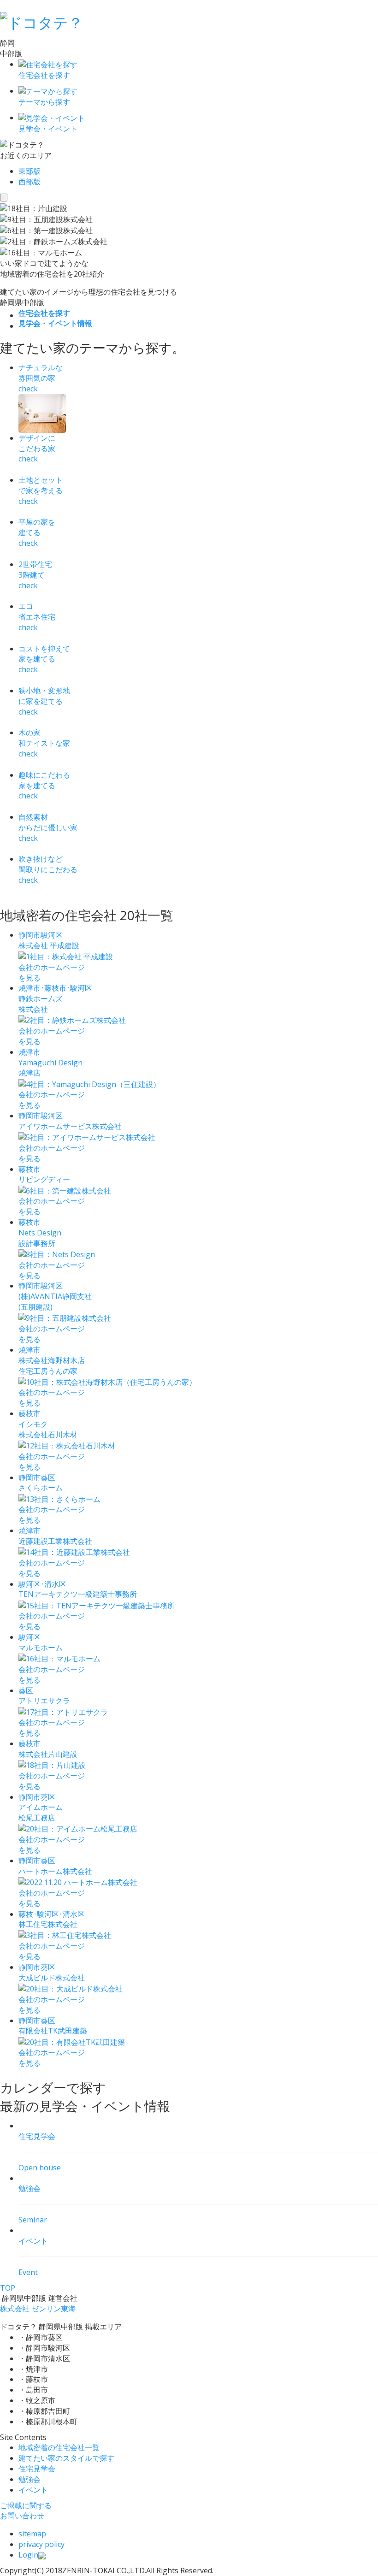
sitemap (32, 2534)
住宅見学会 (37, 2469)
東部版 (30, 171)
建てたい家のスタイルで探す (66, 2458)
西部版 (30, 182)
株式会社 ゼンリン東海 (38, 2309)
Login (28, 2555)
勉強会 (30, 2479)
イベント (33, 2490)
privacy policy (41, 2544)
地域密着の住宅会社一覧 (59, 2447)
